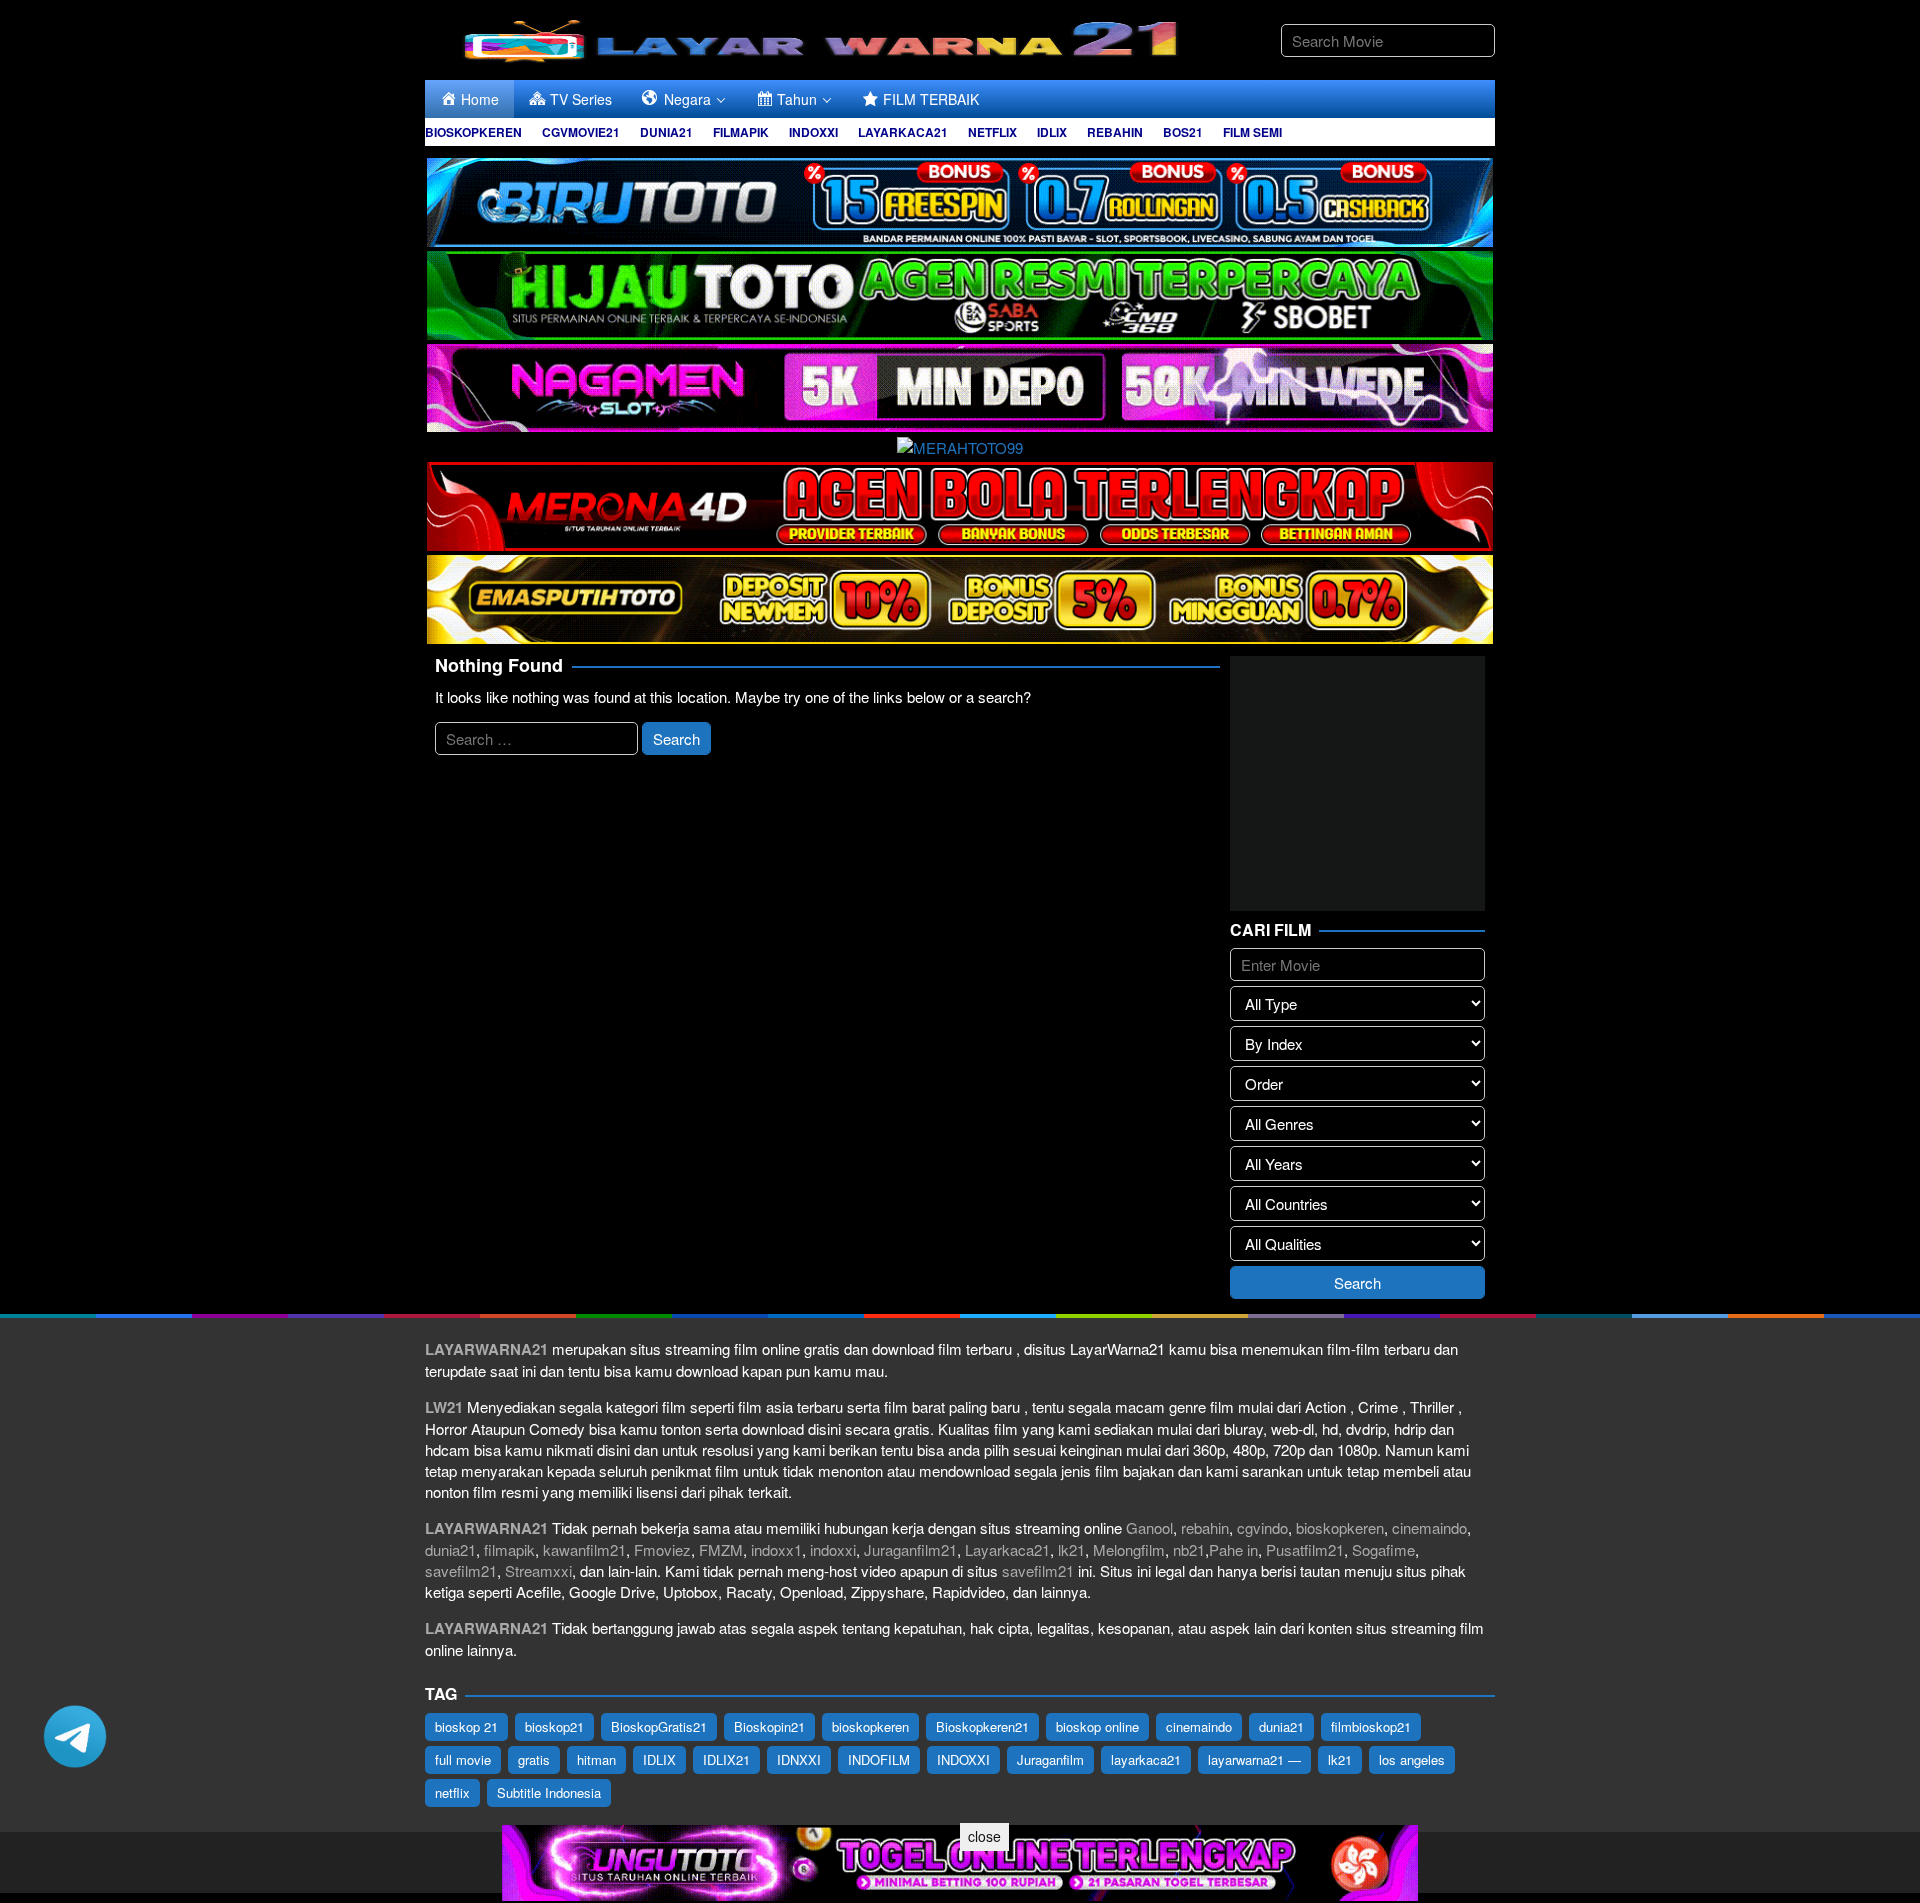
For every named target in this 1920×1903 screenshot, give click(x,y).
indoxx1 (776, 1549)
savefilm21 (461, 1570)
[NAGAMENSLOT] (960, 385)
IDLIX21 (726, 1759)
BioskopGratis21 (659, 1726)
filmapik (509, 1549)
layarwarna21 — (1254, 1759)
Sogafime (1383, 1549)
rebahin (1205, 1527)
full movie (463, 1759)
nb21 (1189, 1549)
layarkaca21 (1146, 1759)
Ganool (1149, 1527)
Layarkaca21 (1007, 1549)
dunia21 (450, 1549)
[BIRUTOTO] (960, 199)
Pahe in (1233, 1549)
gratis (534, 1759)
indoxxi (833, 1549)
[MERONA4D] (960, 503)
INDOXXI (963, 1759)
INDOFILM (879, 1759)
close (984, 1836)
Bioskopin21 (769, 1726)
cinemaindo (1429, 1527)
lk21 (1071, 1549)
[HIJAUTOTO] (960, 292)
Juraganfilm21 (910, 1549)
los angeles (1412, 1759)
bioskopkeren (1340, 1527)
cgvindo (1262, 1527)
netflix (452, 1792)
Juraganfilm (1050, 1759)
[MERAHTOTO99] (960, 444)
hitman (596, 1759)
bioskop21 (554, 1726)
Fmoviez (662, 1549)
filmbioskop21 (1371, 1726)
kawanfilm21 (584, 1549)
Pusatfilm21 (1305, 1549)
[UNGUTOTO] (960, 1860)
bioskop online (1097, 1726)
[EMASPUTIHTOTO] (960, 596)
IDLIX (659, 1759)
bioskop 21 (466, 1726)
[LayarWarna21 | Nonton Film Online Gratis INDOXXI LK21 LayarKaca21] (825, 37)
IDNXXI (799, 1759)
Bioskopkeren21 (982, 1726)
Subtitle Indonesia (549, 1792)
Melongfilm (1129, 1549)
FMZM (721, 1549)
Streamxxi (538, 1570)
